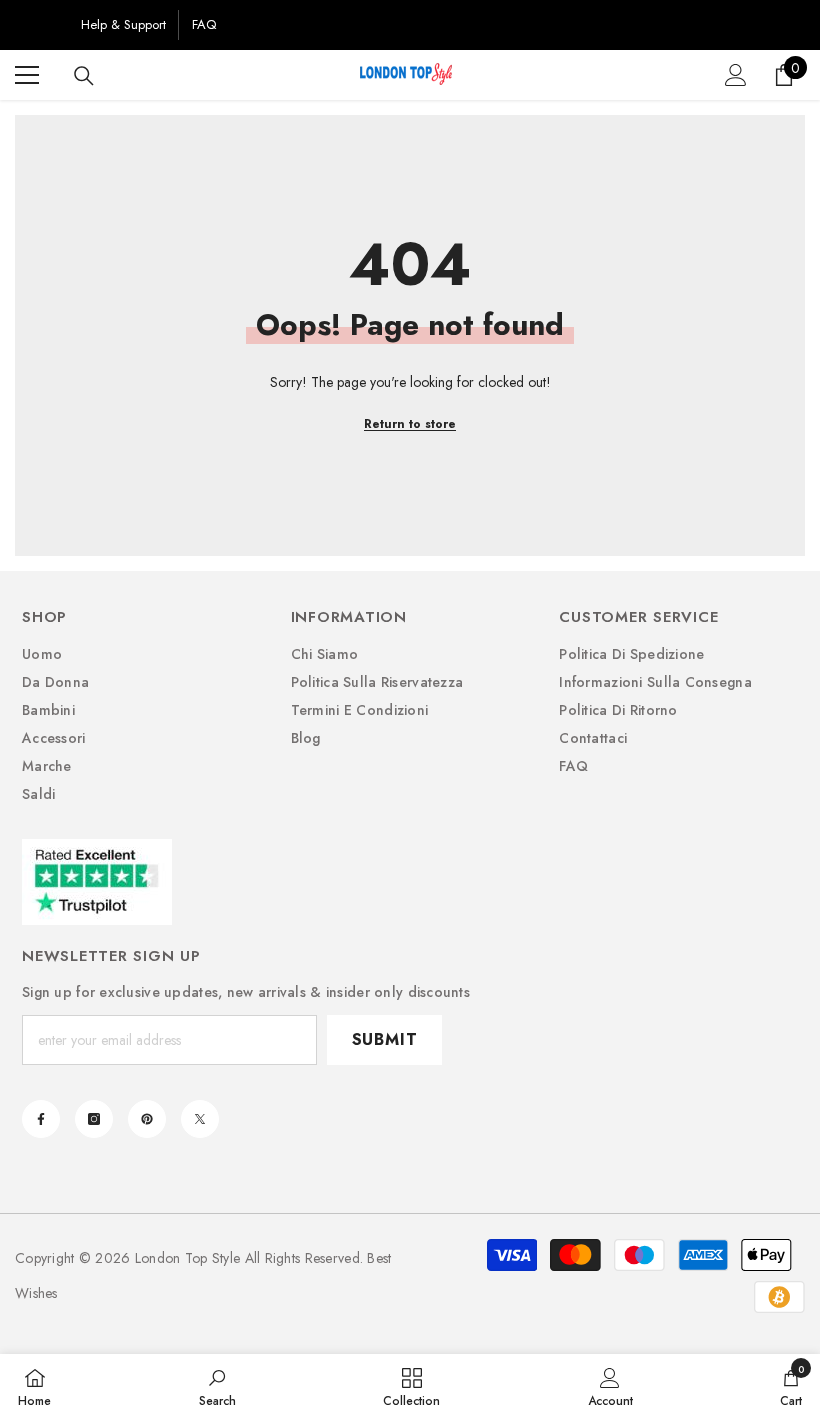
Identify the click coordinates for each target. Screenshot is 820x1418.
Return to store (410, 424)
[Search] (84, 76)
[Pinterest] (147, 1119)
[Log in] (736, 75)
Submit (385, 1039)
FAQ (204, 24)
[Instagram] (94, 1119)
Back (41, 24)
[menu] (27, 75)
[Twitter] (200, 1119)
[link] (217, 1386)
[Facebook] (41, 1119)
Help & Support (123, 24)
